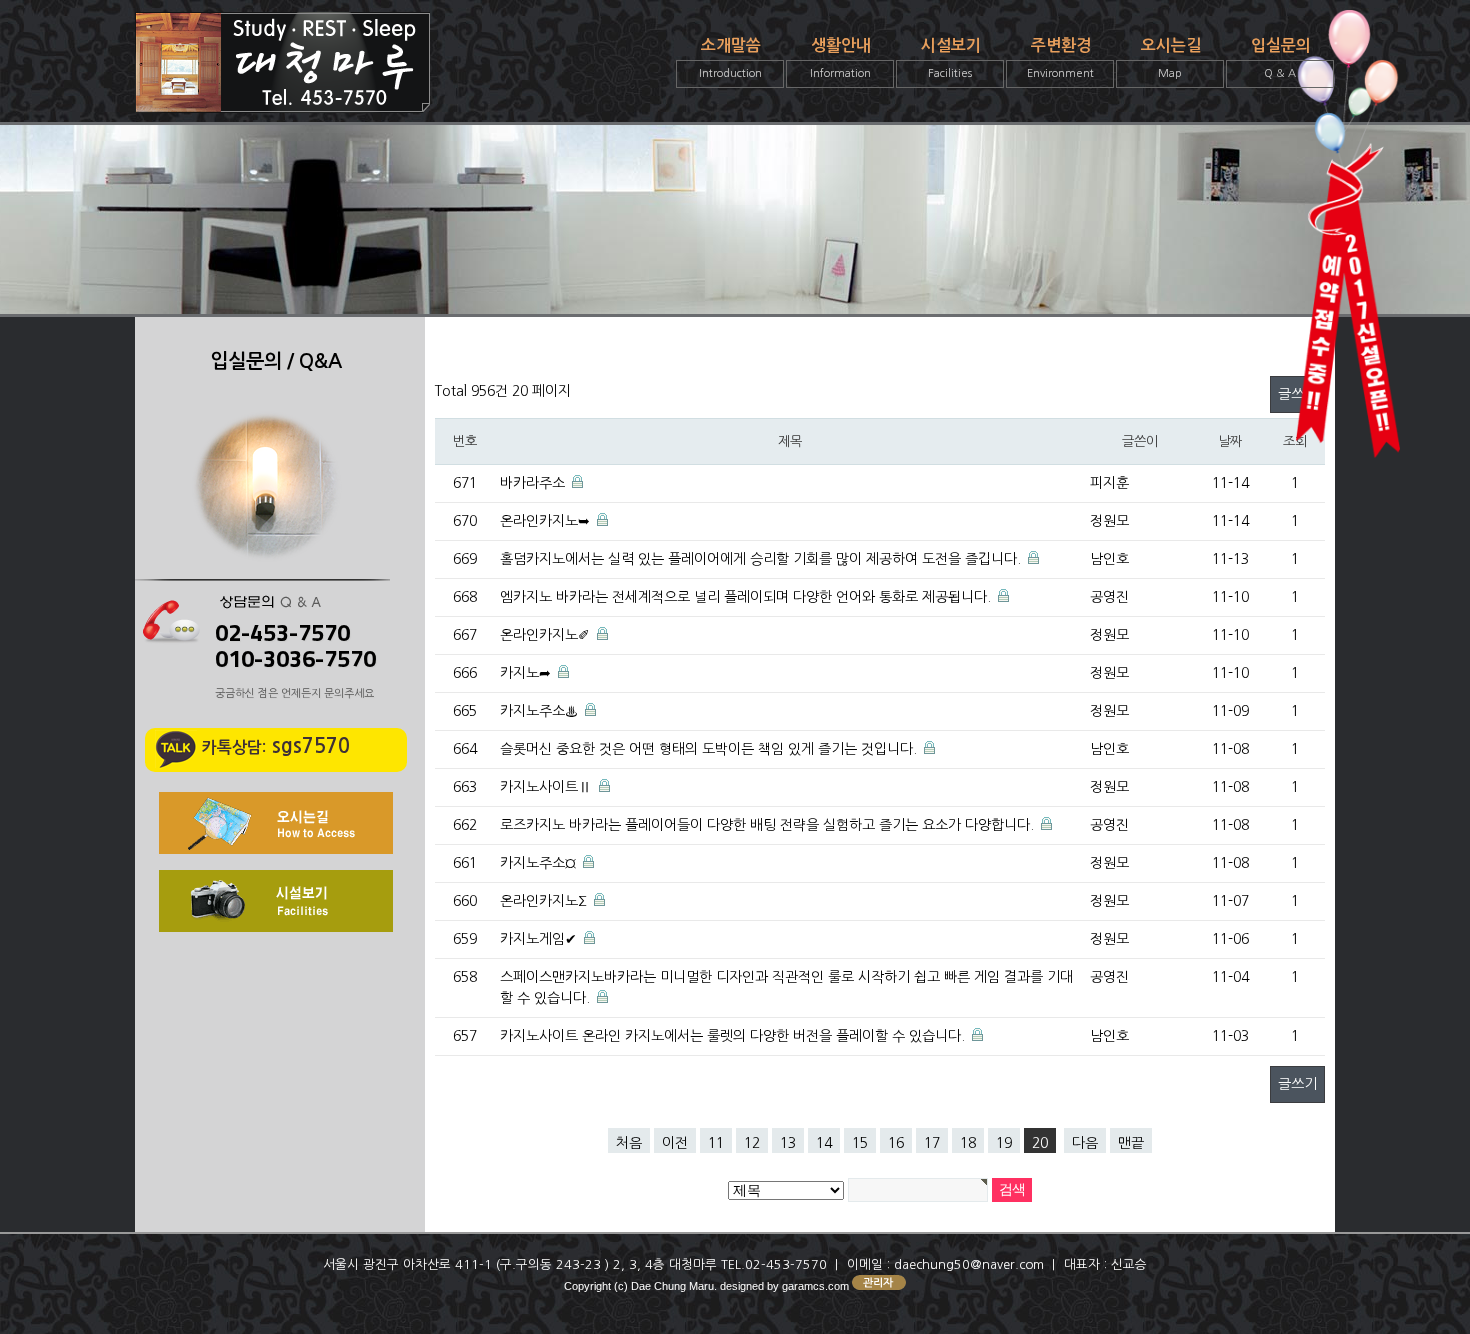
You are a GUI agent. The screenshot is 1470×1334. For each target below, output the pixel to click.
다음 (1085, 1143)
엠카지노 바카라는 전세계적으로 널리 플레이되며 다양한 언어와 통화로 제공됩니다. (745, 597)
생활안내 (841, 58)
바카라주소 (532, 483)
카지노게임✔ (538, 939)
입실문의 (1281, 58)
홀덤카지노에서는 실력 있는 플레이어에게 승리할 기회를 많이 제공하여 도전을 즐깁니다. (760, 559)
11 (716, 1143)
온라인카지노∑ (543, 901)
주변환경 (1060, 58)
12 (752, 1143)
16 (896, 1143)
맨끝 (1131, 1143)
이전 (675, 1143)
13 (788, 1143)
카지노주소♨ (539, 711)
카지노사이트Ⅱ (546, 787)
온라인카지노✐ (545, 635)
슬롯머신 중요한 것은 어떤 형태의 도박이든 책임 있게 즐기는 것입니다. (708, 749)
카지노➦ (525, 673)
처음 (629, 1143)
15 (860, 1143)
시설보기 (951, 58)
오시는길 (1171, 58)
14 (824, 1143)
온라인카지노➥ (545, 521)
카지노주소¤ (538, 863)
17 (932, 1143)
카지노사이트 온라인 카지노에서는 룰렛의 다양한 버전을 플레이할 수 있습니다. (732, 1036)
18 (968, 1143)
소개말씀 (730, 58)
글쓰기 (1297, 1084)
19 (1004, 1143)
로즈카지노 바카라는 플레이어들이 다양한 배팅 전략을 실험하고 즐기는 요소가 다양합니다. (767, 825)
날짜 (1229, 441)
